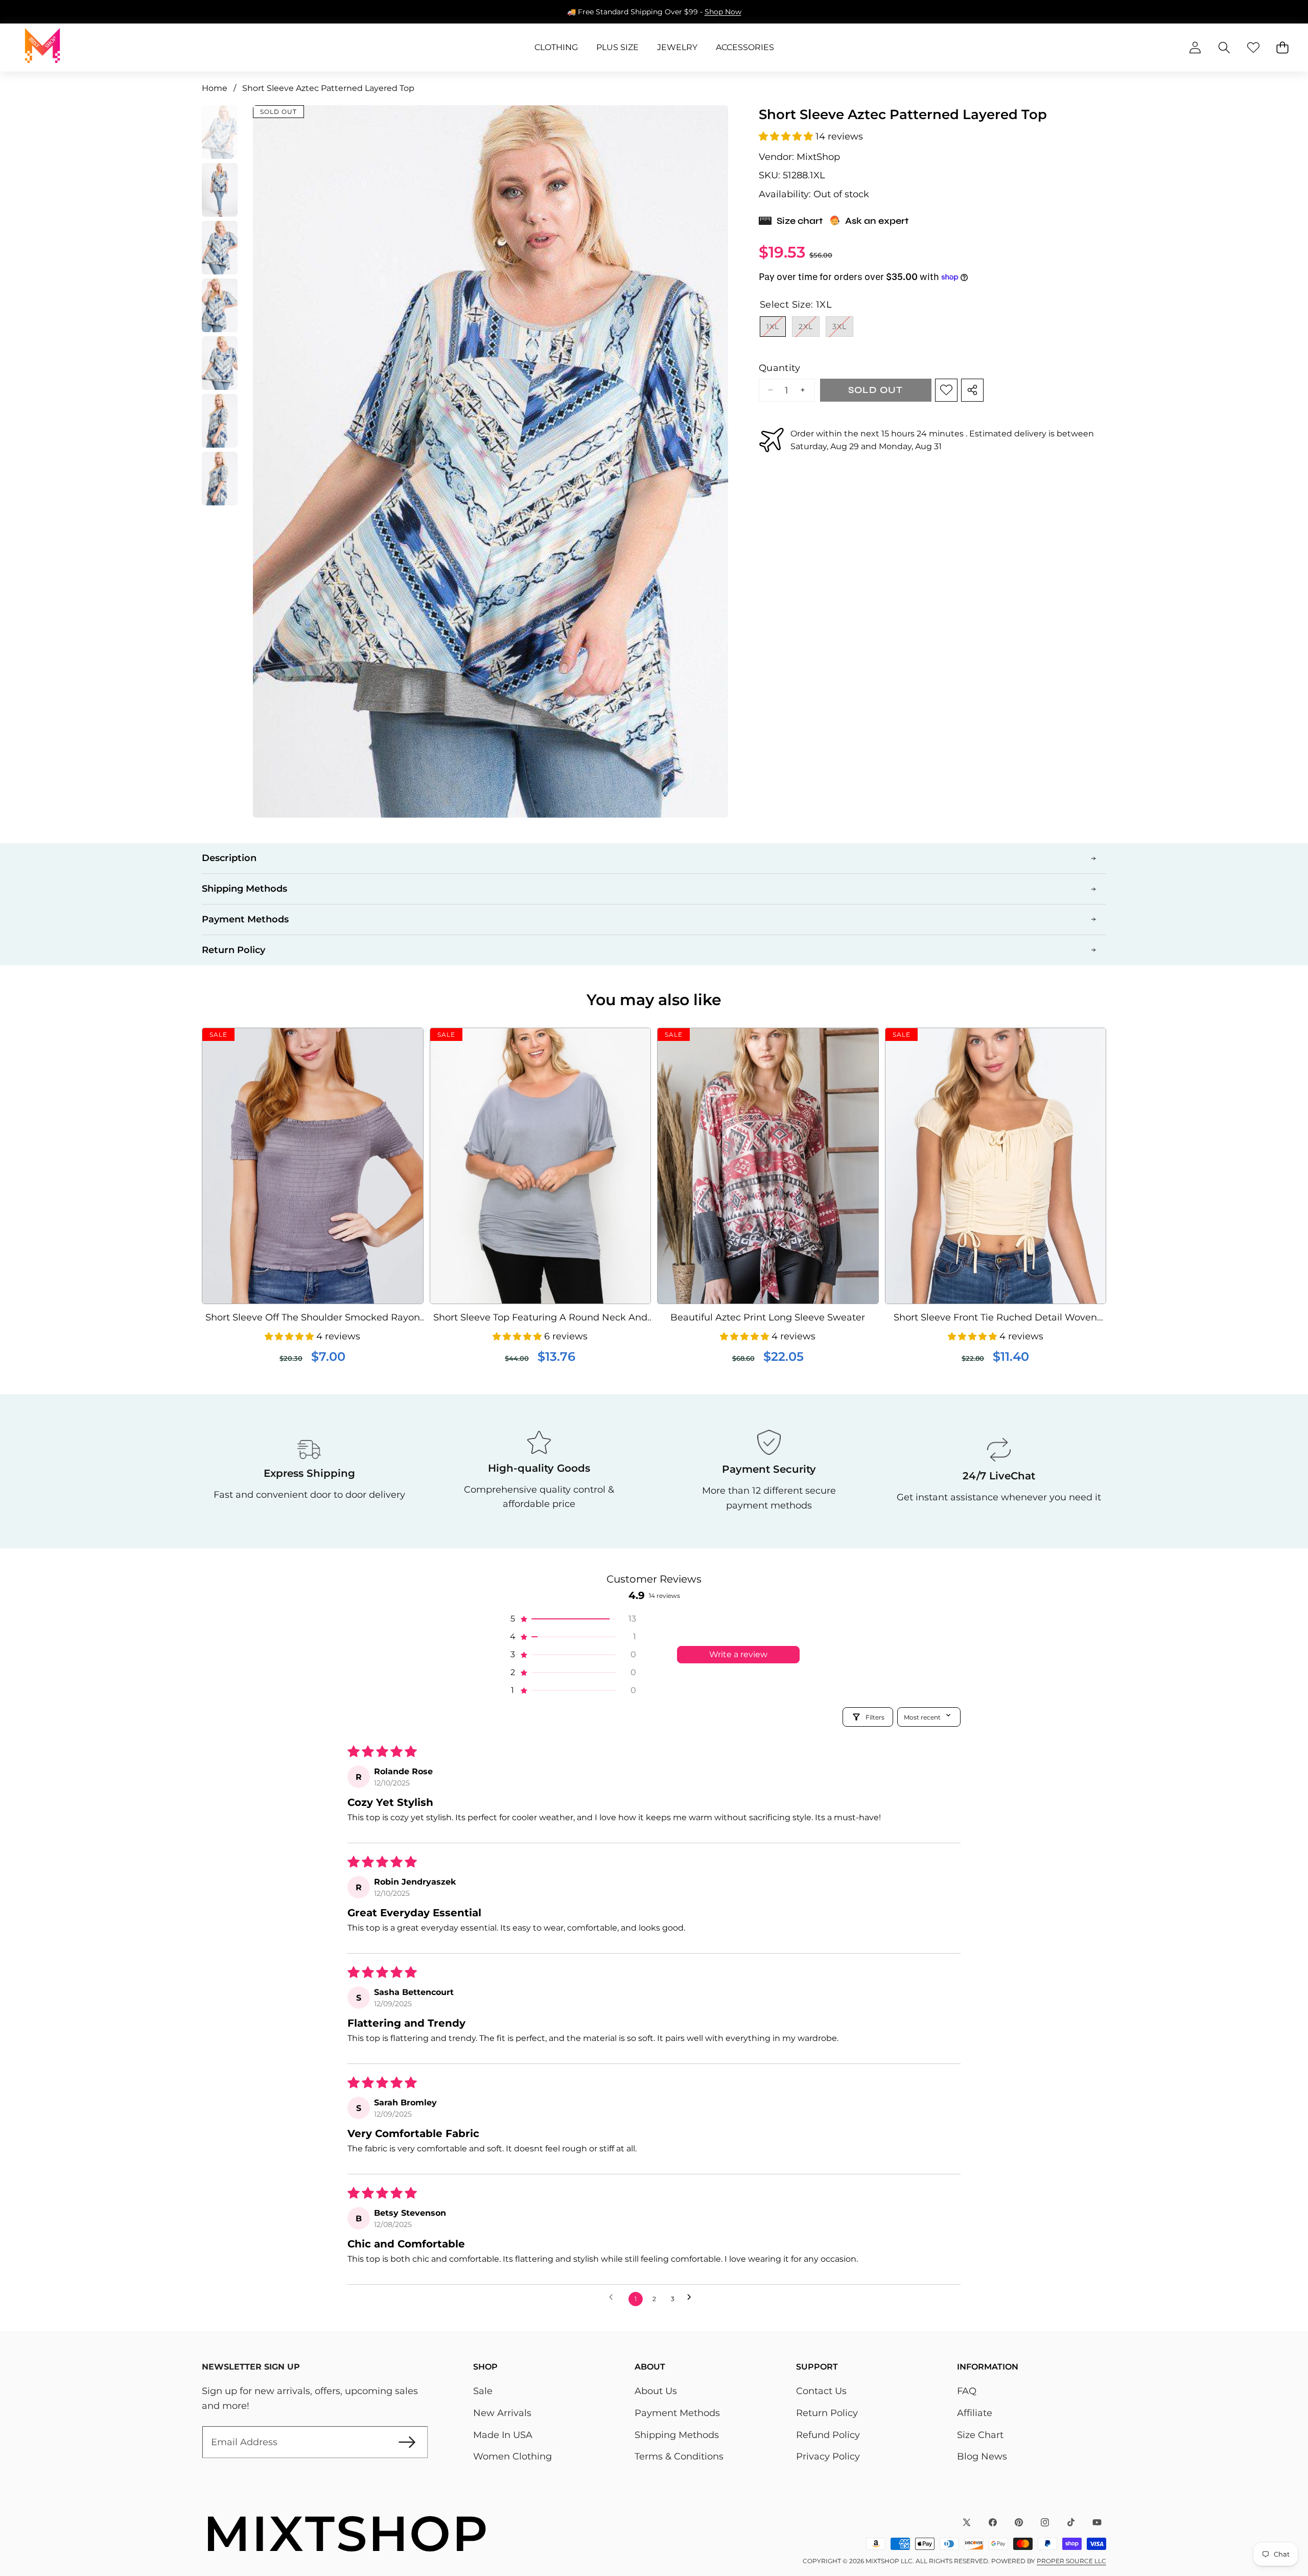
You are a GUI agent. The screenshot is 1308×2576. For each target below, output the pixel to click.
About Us (656, 2391)
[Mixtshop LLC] (42, 48)
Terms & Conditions (679, 2456)
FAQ (967, 2391)
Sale (483, 2391)
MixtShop (818, 156)
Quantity (779, 368)
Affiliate (975, 2413)
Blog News (982, 2456)
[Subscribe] (407, 2442)
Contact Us (821, 2391)
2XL (809, 329)
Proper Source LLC (1071, 2561)
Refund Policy (828, 2435)
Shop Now (737, 12)
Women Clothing (512, 2456)
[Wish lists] (1253, 48)
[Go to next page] (693, 2299)
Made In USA (503, 2435)
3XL (843, 329)
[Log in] (1195, 48)
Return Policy (827, 2413)
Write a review (738, 1654)
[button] (40, 12)
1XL (776, 329)
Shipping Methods (677, 2435)
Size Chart (980, 2435)
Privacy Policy (828, 2456)
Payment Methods (677, 2413)
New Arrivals (502, 2413)
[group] (220, 132)
